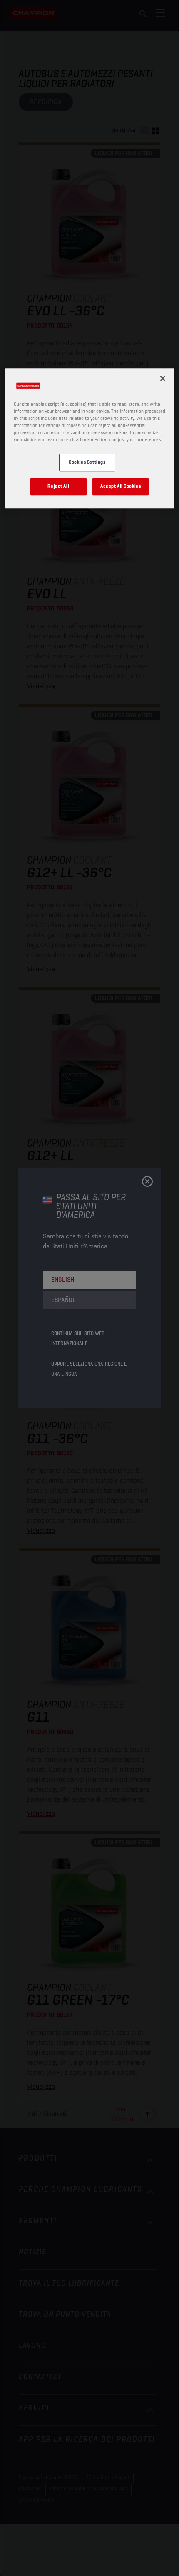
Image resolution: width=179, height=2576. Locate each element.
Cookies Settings (87, 462)
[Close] (163, 378)
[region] (90, 438)
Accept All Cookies (121, 486)
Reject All (58, 486)
